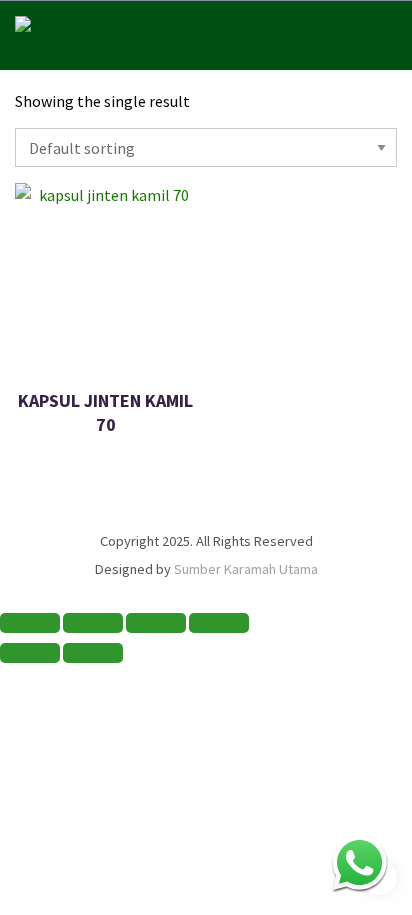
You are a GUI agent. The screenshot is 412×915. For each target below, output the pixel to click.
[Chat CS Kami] (359, 862)
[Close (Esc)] (219, 623)
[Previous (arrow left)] (30, 653)
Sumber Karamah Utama (246, 569)
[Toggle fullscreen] (93, 623)
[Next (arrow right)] (93, 653)
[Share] (156, 623)
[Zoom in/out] (30, 623)
